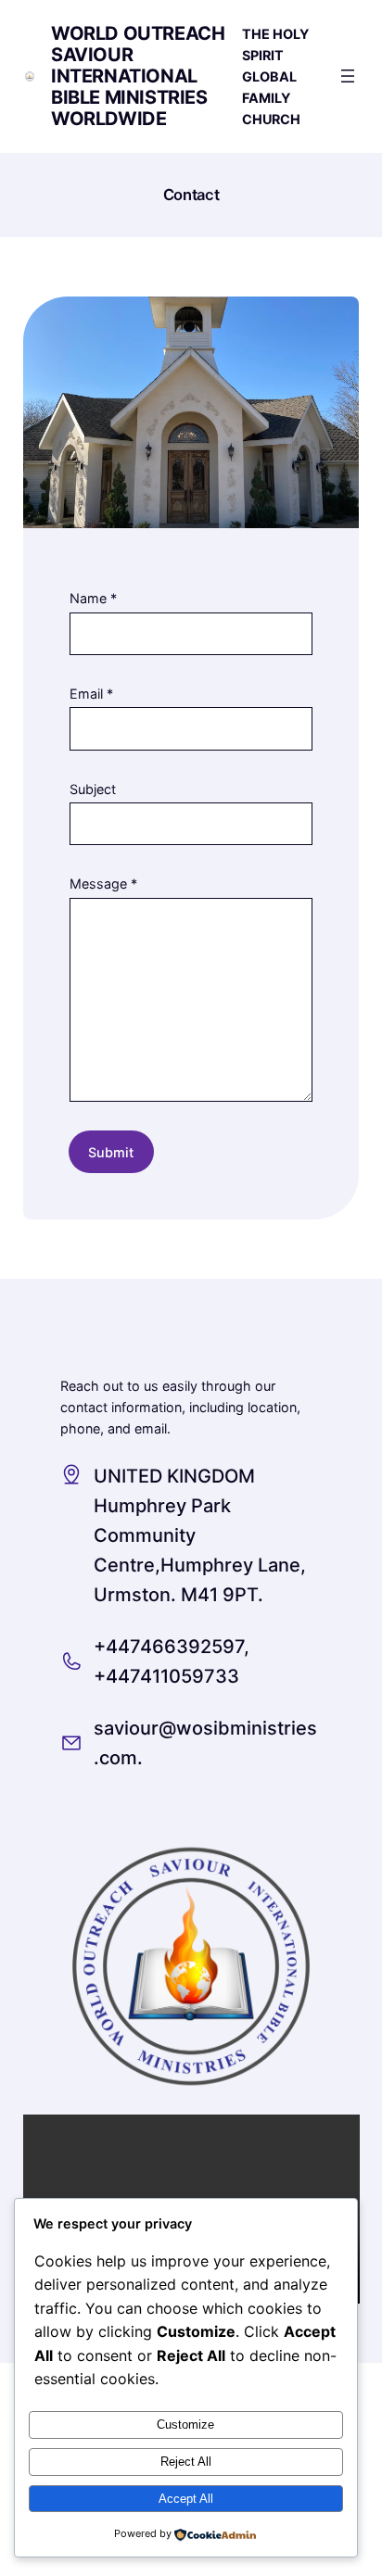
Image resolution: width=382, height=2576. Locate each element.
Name (93, 598)
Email (91, 694)
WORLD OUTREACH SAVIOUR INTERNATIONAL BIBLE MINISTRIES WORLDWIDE (138, 76)
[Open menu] (348, 76)
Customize (185, 2424)
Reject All (186, 2462)
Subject (93, 789)
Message (103, 884)
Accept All (186, 2499)
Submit (111, 1152)
